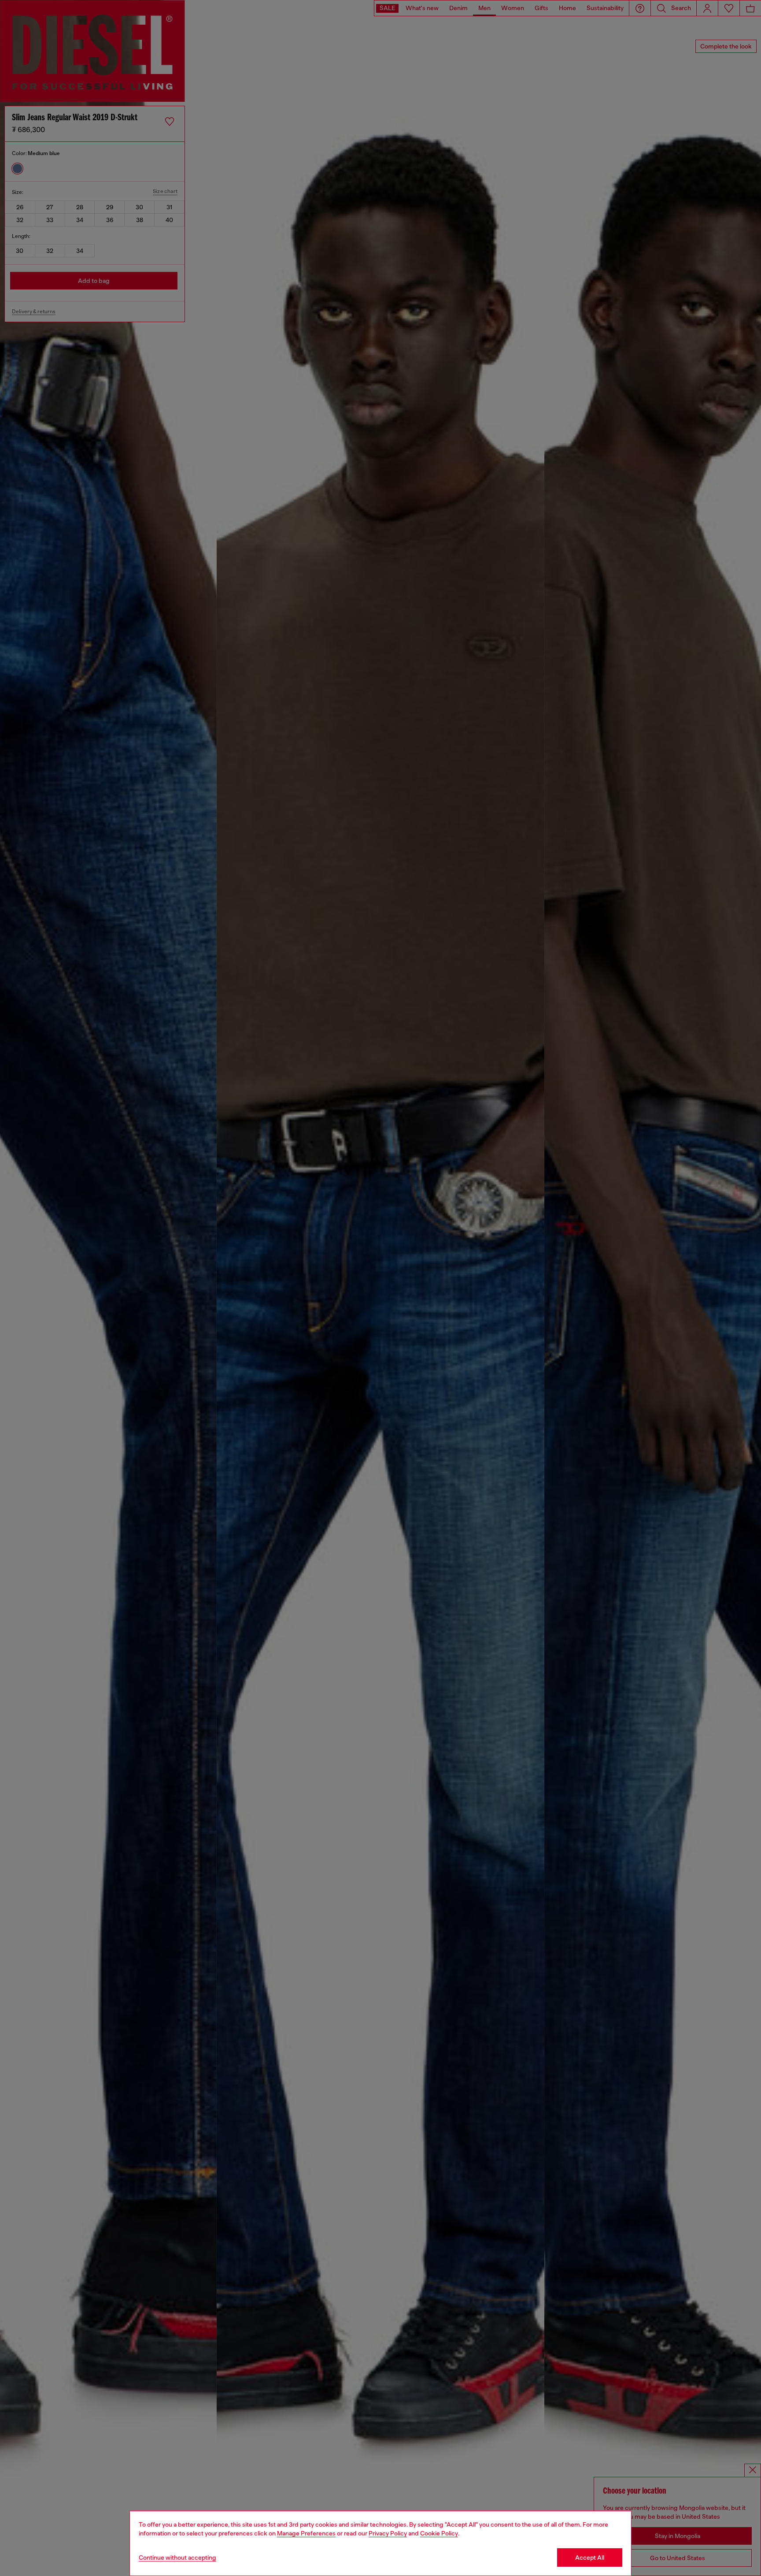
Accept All (590, 2557)
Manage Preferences (306, 2533)
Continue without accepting (177, 2557)
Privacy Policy (388, 2533)
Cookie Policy (439, 2533)
